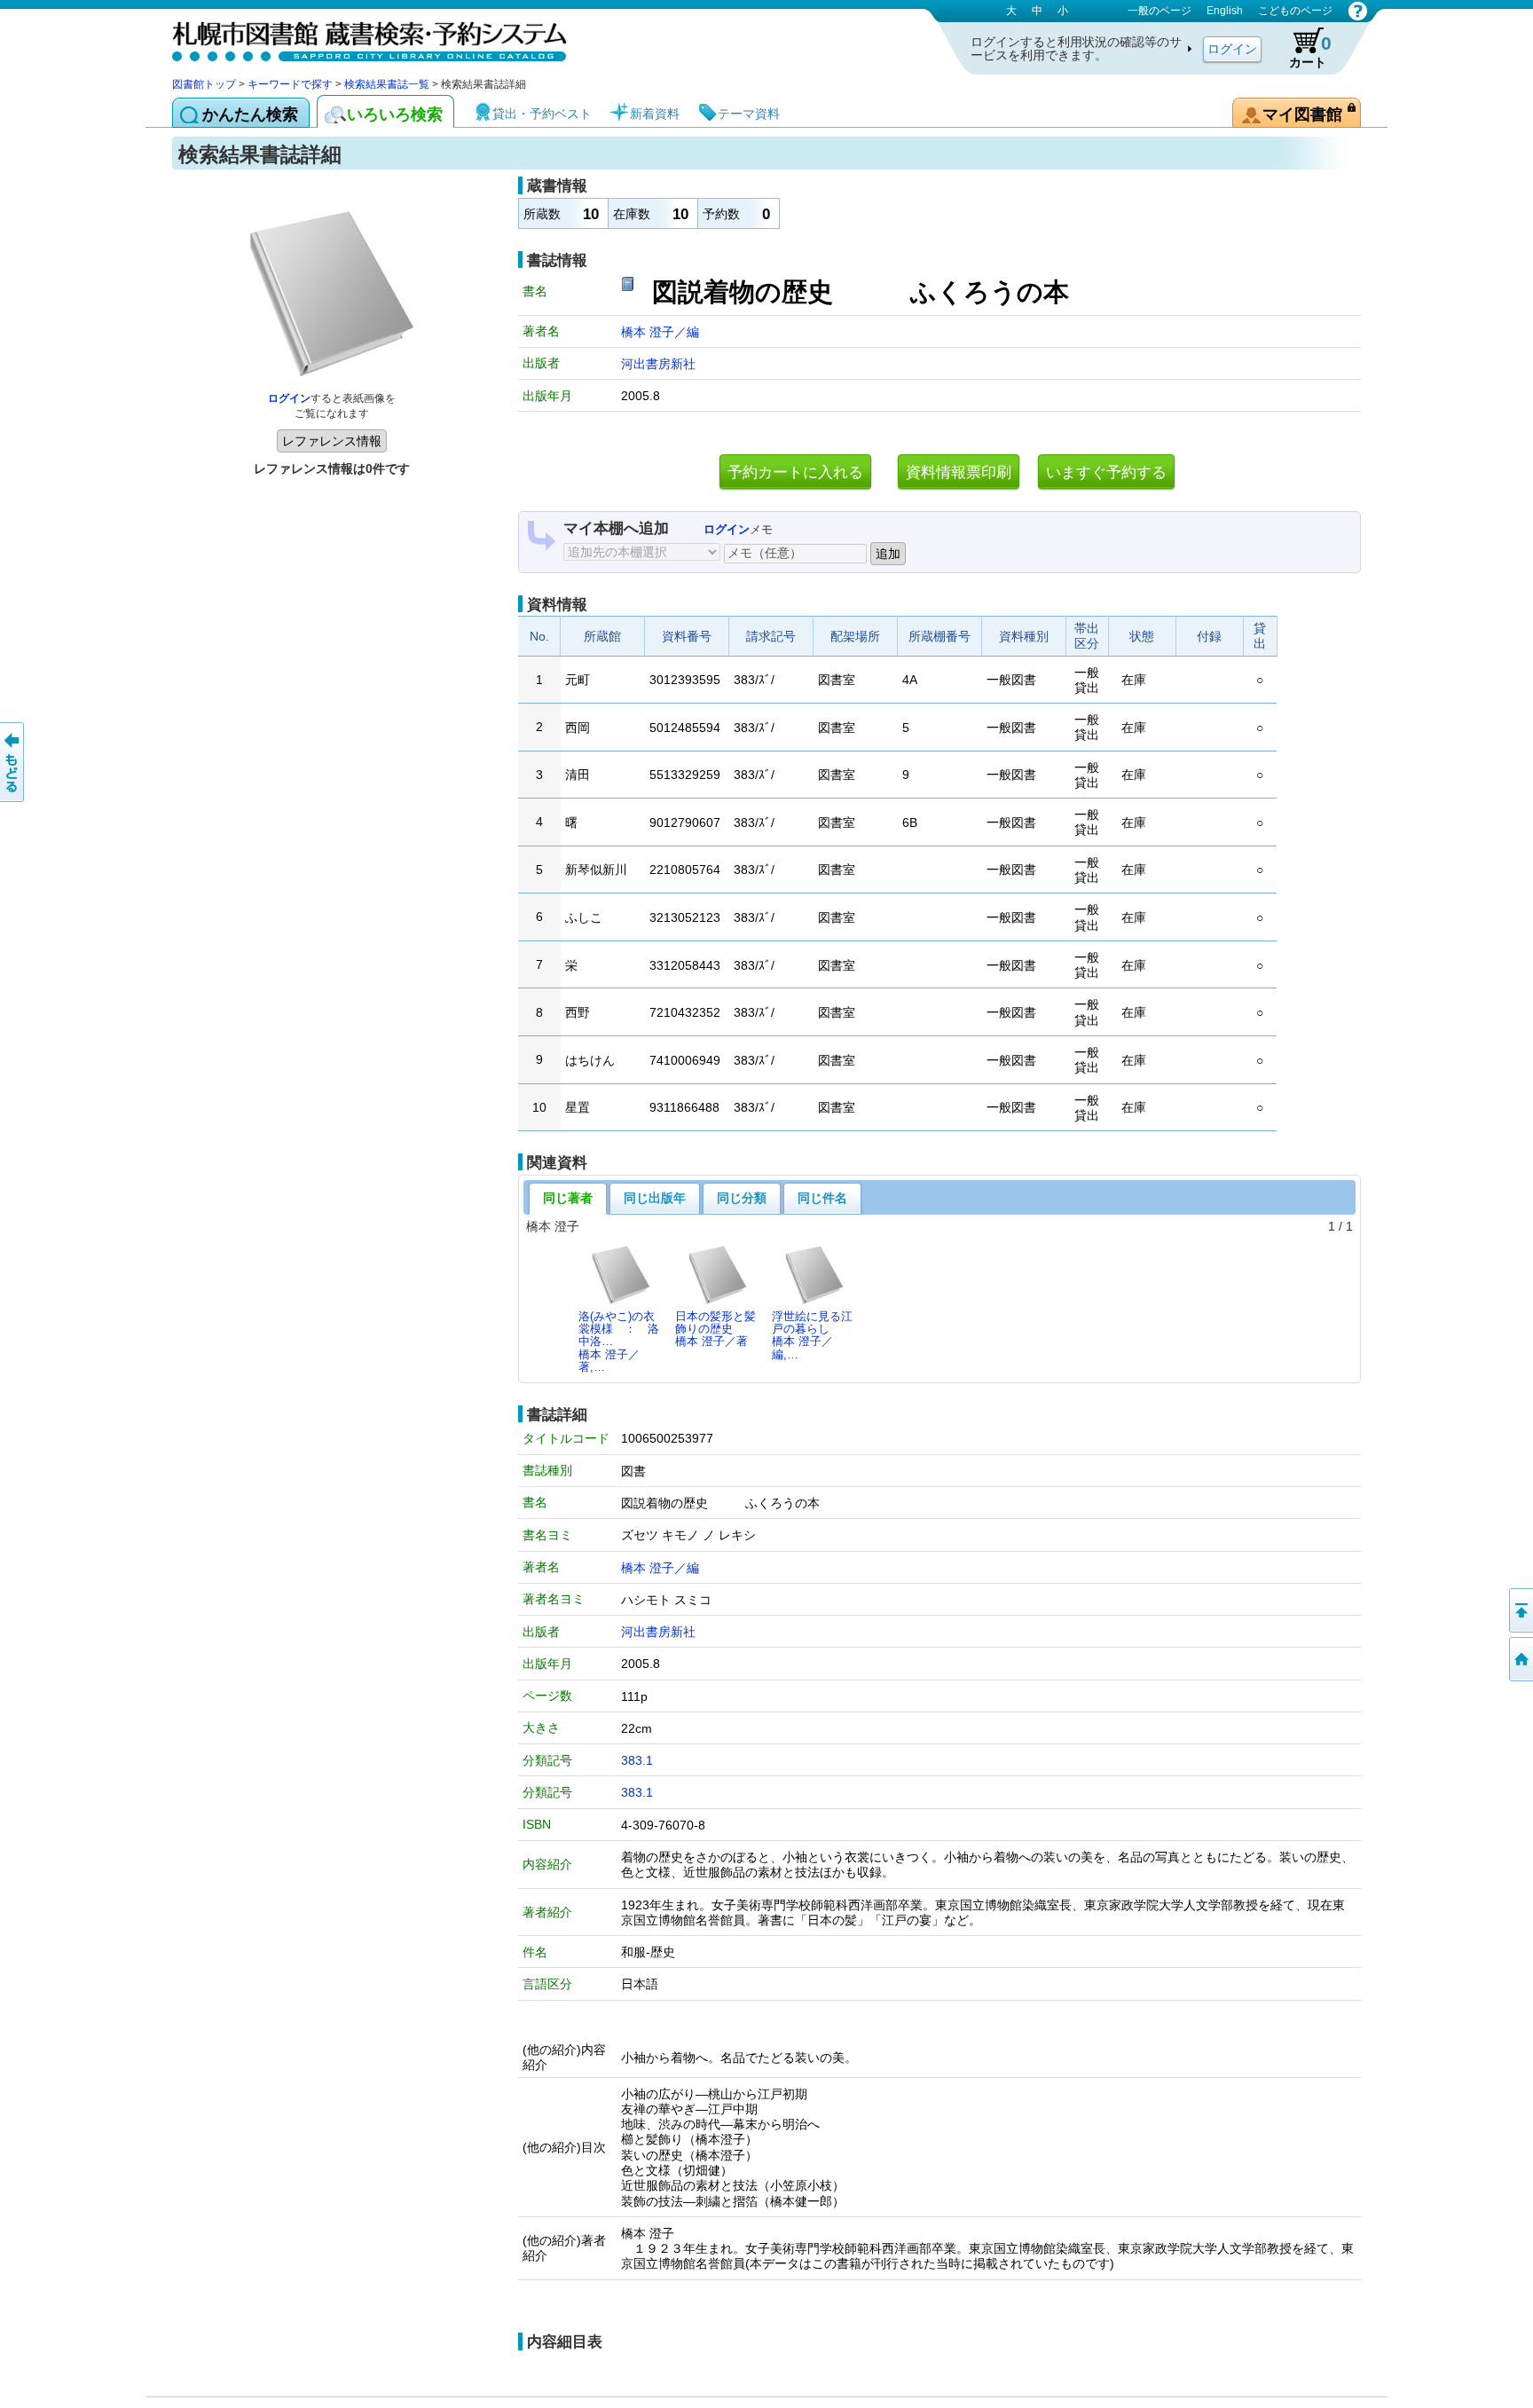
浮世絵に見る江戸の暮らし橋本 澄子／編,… (812, 1335)
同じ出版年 (655, 1198)
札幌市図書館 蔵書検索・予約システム (358, 38)
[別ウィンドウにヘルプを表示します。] (1358, 11)
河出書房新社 (658, 364)
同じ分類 (742, 1198)
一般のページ (1160, 11)
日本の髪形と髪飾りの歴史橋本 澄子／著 (715, 1329)
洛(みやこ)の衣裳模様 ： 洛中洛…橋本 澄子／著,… (619, 1342)
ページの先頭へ (1520, 1610)
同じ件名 (822, 1198)
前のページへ (13, 762)
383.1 (637, 1760)
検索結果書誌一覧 (387, 84)
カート (1310, 51)
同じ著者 (568, 1198)
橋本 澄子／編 (660, 332)
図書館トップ (204, 84)
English (1225, 11)
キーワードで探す (290, 84)
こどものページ (1295, 11)
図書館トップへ (1520, 1659)
